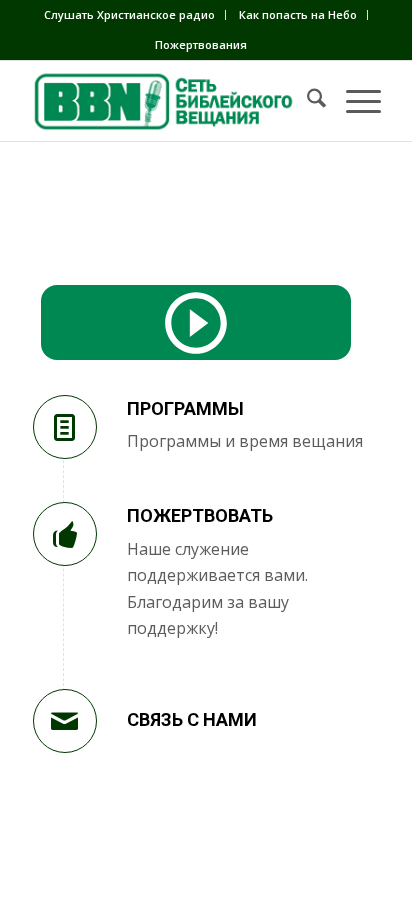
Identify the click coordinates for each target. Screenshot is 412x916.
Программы (185, 408)
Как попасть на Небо (298, 14)
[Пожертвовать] (65, 534)
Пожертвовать (200, 515)
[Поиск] (306, 101)
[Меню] (353, 101)
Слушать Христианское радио (129, 14)
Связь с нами (192, 719)
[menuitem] (130, 15)
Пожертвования (201, 44)
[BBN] (171, 101)
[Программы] (65, 427)
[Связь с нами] (65, 721)
